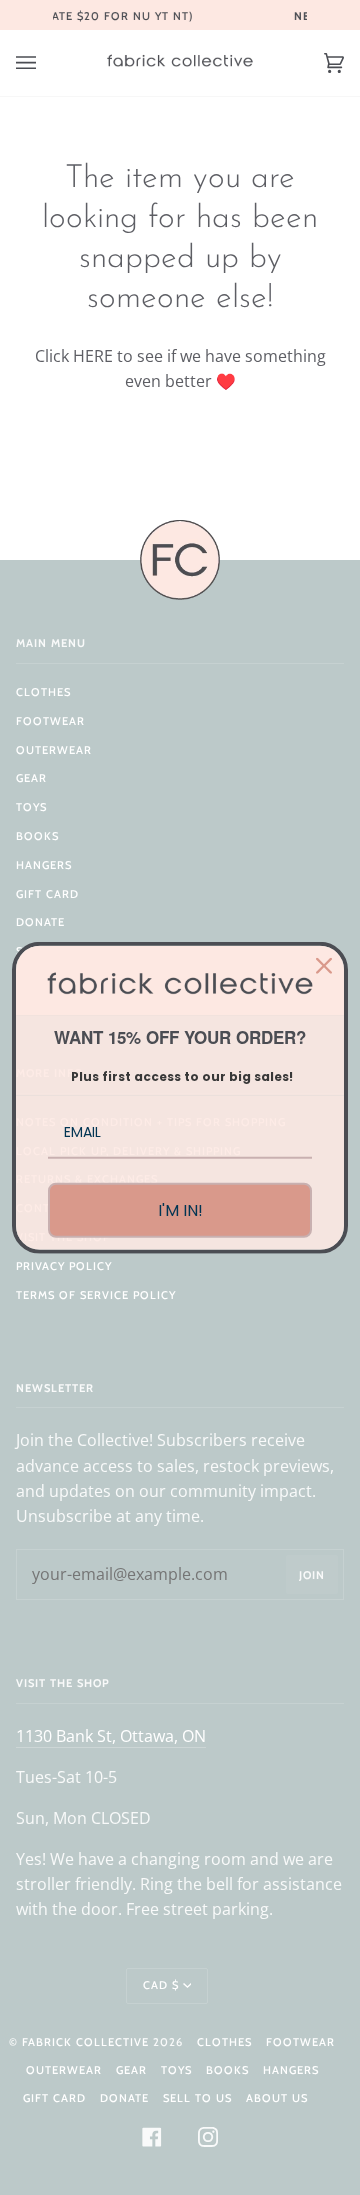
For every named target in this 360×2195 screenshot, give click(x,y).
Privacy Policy (64, 1266)
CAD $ (161, 1985)
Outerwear (54, 750)
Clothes (43, 692)
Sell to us (197, 2098)
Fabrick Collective (85, 2042)
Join (312, 1575)
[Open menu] (46, 63)
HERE (93, 356)
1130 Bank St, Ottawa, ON (111, 1736)
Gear (31, 778)
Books (37, 836)
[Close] (324, 965)
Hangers (44, 865)
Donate (40, 922)
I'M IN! (180, 1210)
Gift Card (47, 894)
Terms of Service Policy (96, 1295)
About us (277, 2098)
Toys (31, 807)
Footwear (50, 721)
